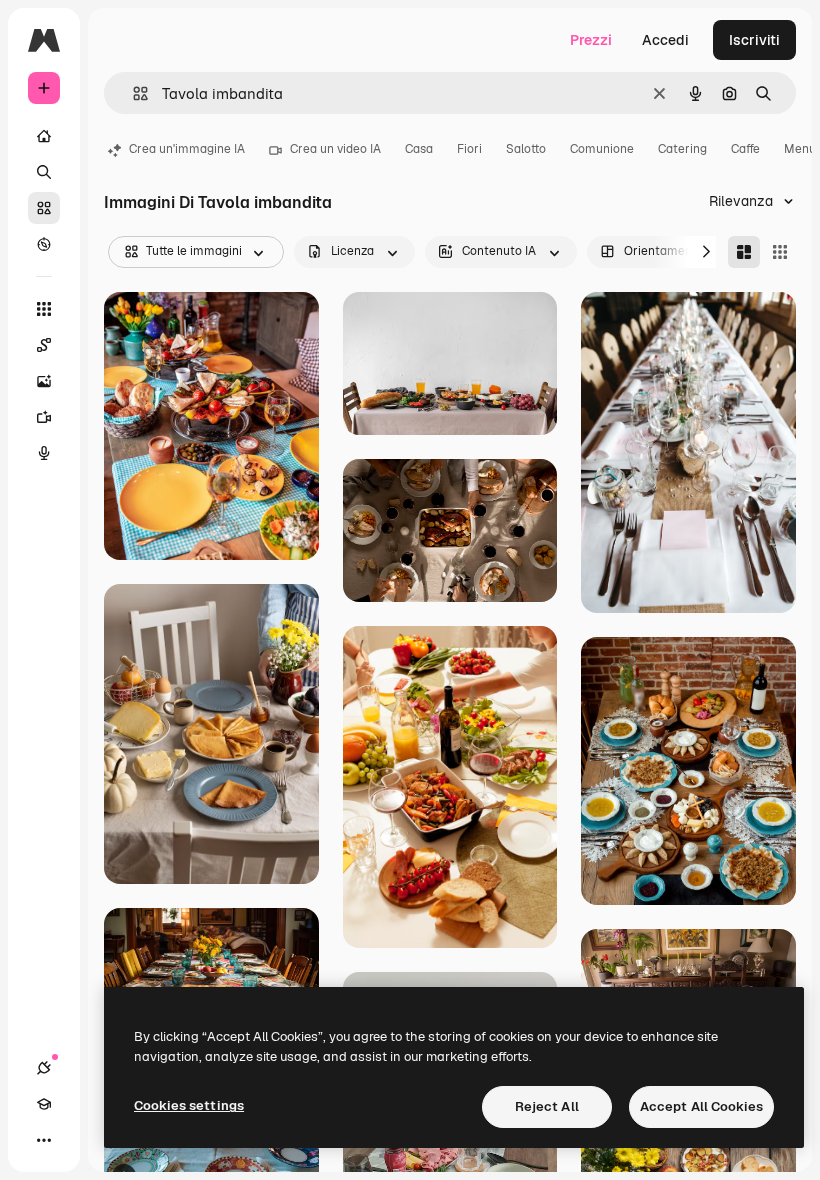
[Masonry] (744, 252)
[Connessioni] (44, 1068)
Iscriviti (754, 40)
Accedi (665, 40)
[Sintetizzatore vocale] (44, 453)
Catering (682, 149)
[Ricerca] (44, 172)
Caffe (745, 149)
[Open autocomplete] (132, 93)
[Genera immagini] (44, 381)
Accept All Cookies (701, 1106)
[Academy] (44, 1104)
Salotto (526, 149)
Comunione (602, 149)
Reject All (547, 1106)
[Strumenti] (44, 309)
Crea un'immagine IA (187, 149)
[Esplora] (44, 244)
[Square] (780, 252)
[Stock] (44, 208)
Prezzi (591, 40)
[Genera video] (44, 417)
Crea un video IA (335, 149)
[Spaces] (44, 345)
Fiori (469, 149)
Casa (419, 149)
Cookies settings (189, 1105)
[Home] (44, 136)
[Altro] (44, 1140)
